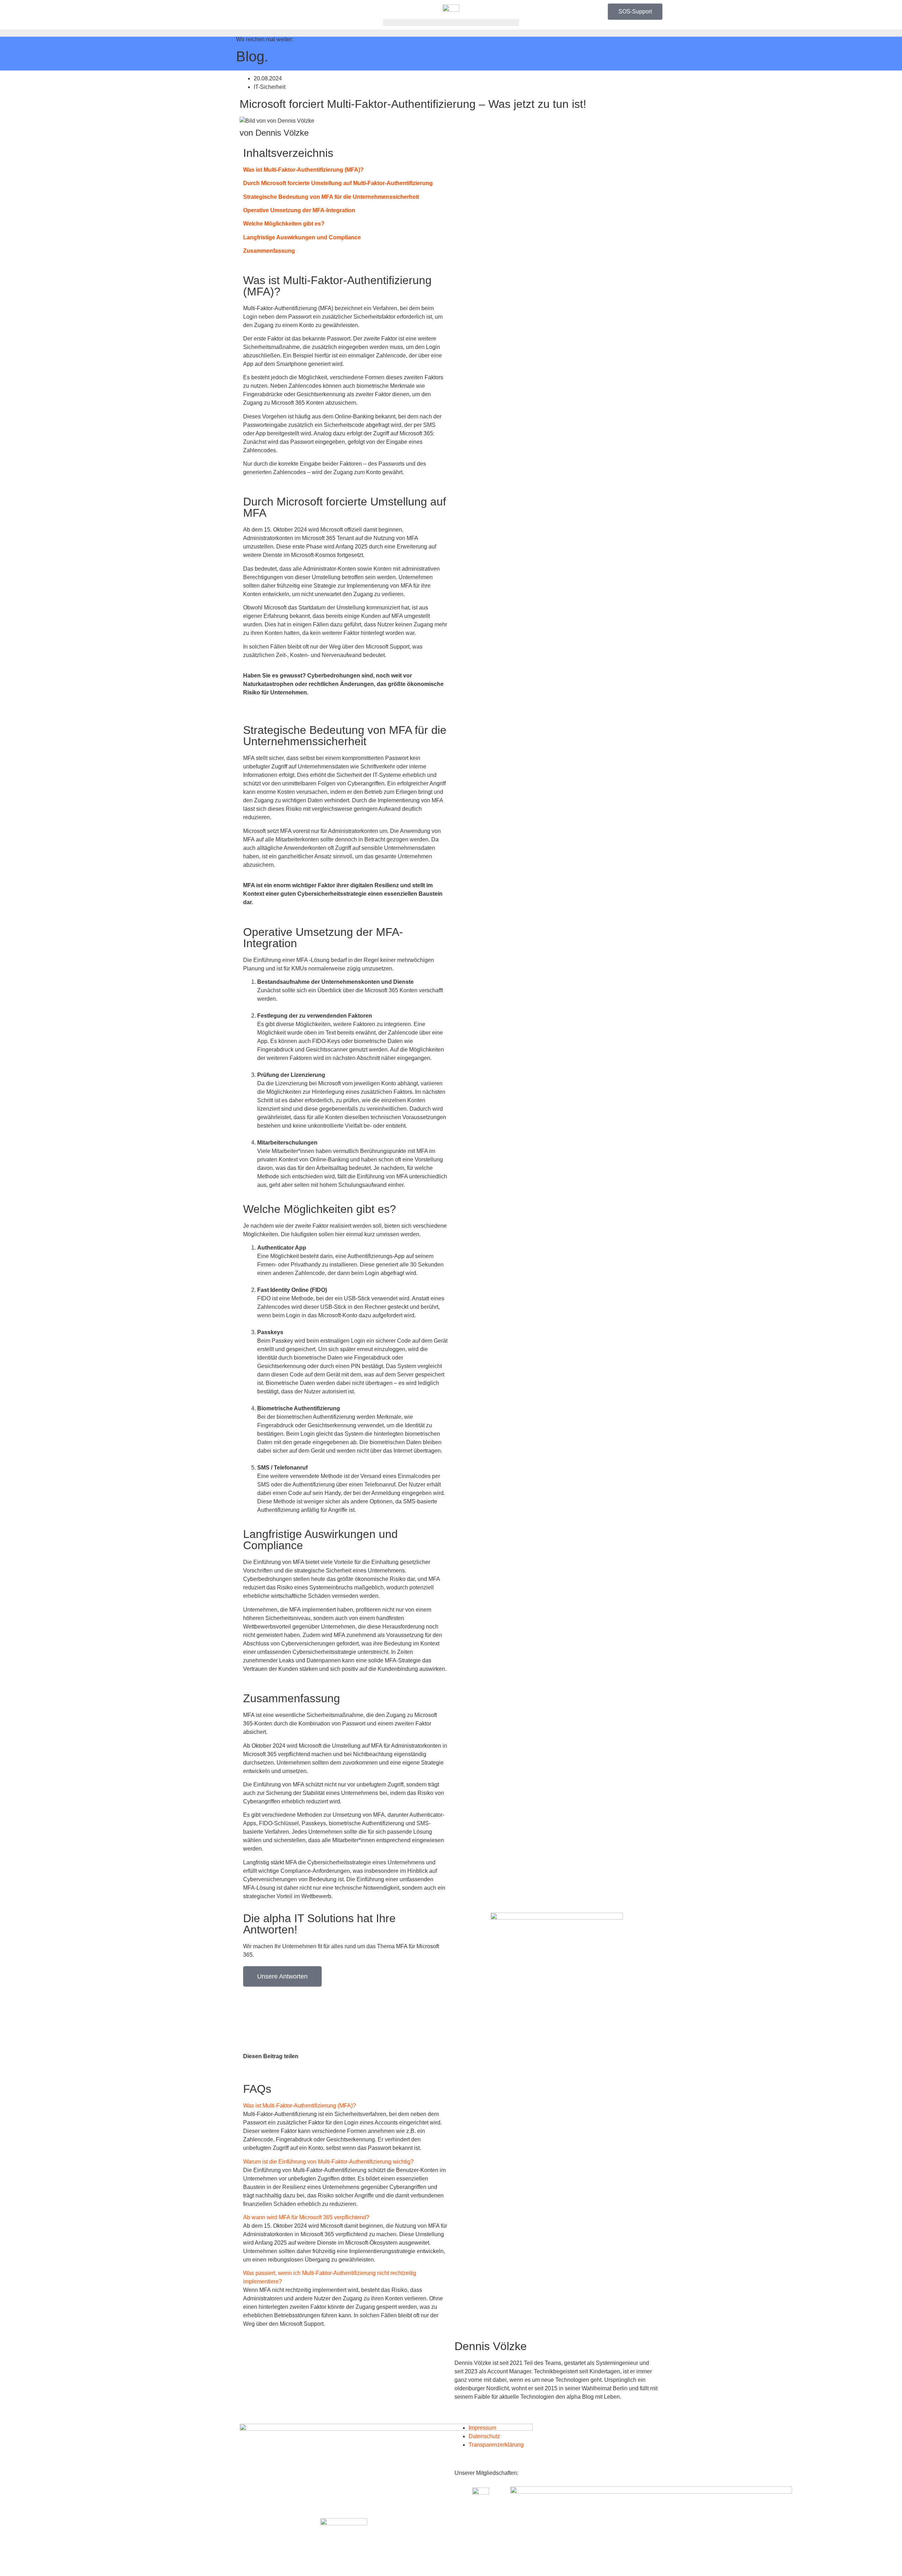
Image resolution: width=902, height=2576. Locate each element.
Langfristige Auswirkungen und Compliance (303, 237)
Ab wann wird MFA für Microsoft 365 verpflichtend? (306, 2217)
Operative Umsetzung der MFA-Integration (299, 210)
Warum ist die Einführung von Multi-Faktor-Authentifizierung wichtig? (328, 2162)
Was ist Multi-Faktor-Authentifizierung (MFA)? (303, 170)
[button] (345, 2106)
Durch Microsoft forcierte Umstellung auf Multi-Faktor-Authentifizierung (338, 183)
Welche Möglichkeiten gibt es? (284, 224)
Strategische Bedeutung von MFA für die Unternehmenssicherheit (331, 197)
